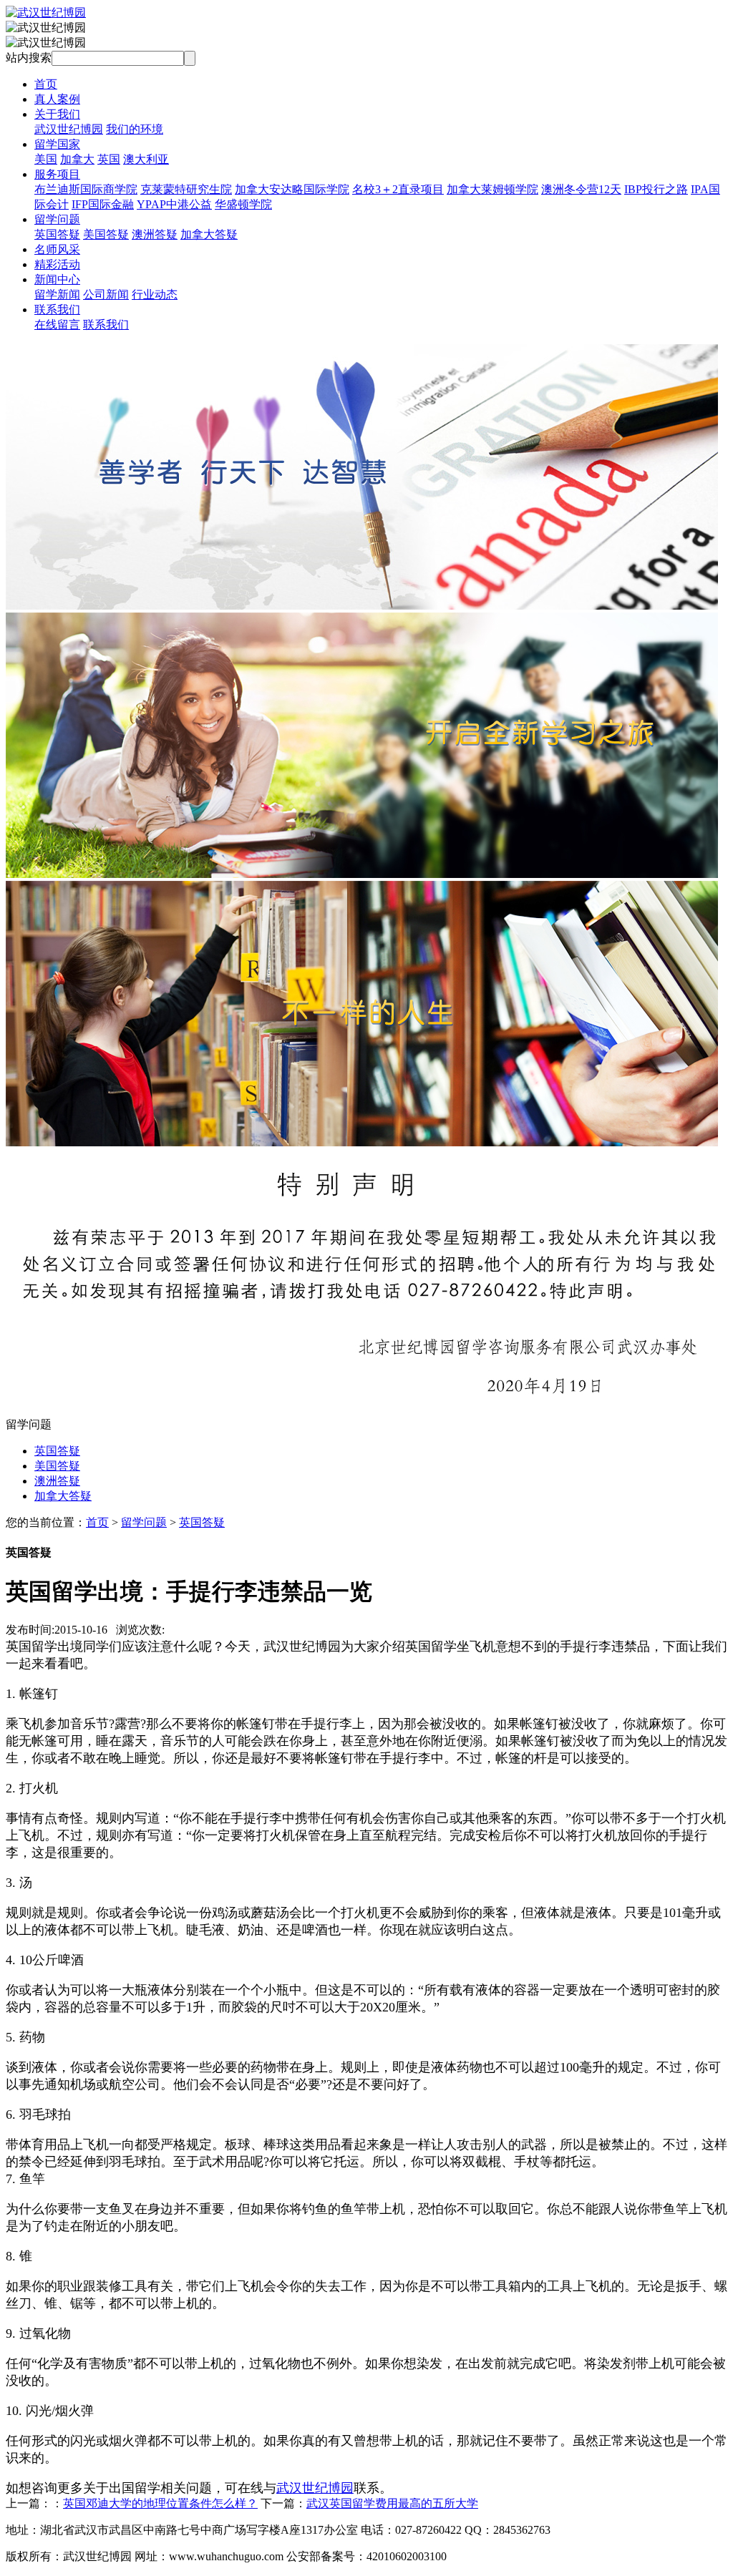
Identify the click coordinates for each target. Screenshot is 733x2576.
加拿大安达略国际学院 (292, 189)
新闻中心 (57, 279)
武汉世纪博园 (69, 129)
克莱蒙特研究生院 (186, 189)
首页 (46, 84)
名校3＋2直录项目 (398, 189)
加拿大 (77, 159)
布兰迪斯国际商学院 (86, 189)
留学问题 (57, 219)
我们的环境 (135, 129)
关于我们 (57, 114)
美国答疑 (106, 234)
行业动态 (155, 294)
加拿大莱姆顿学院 (492, 189)
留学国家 (57, 144)
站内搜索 (29, 58)
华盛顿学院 (243, 204)
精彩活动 (57, 264)
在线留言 (57, 325)
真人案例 (57, 99)
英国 (109, 159)
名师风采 (57, 249)
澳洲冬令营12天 (581, 189)
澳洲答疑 (155, 234)
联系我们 (57, 309)
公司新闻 (106, 294)
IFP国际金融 (103, 204)
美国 (46, 159)
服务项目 (57, 174)
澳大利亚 (146, 159)
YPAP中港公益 (174, 204)
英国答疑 (57, 234)
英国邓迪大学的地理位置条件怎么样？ (160, 2503)
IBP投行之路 (656, 189)
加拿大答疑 (209, 234)
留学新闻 (57, 294)
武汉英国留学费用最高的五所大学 (392, 2503)
